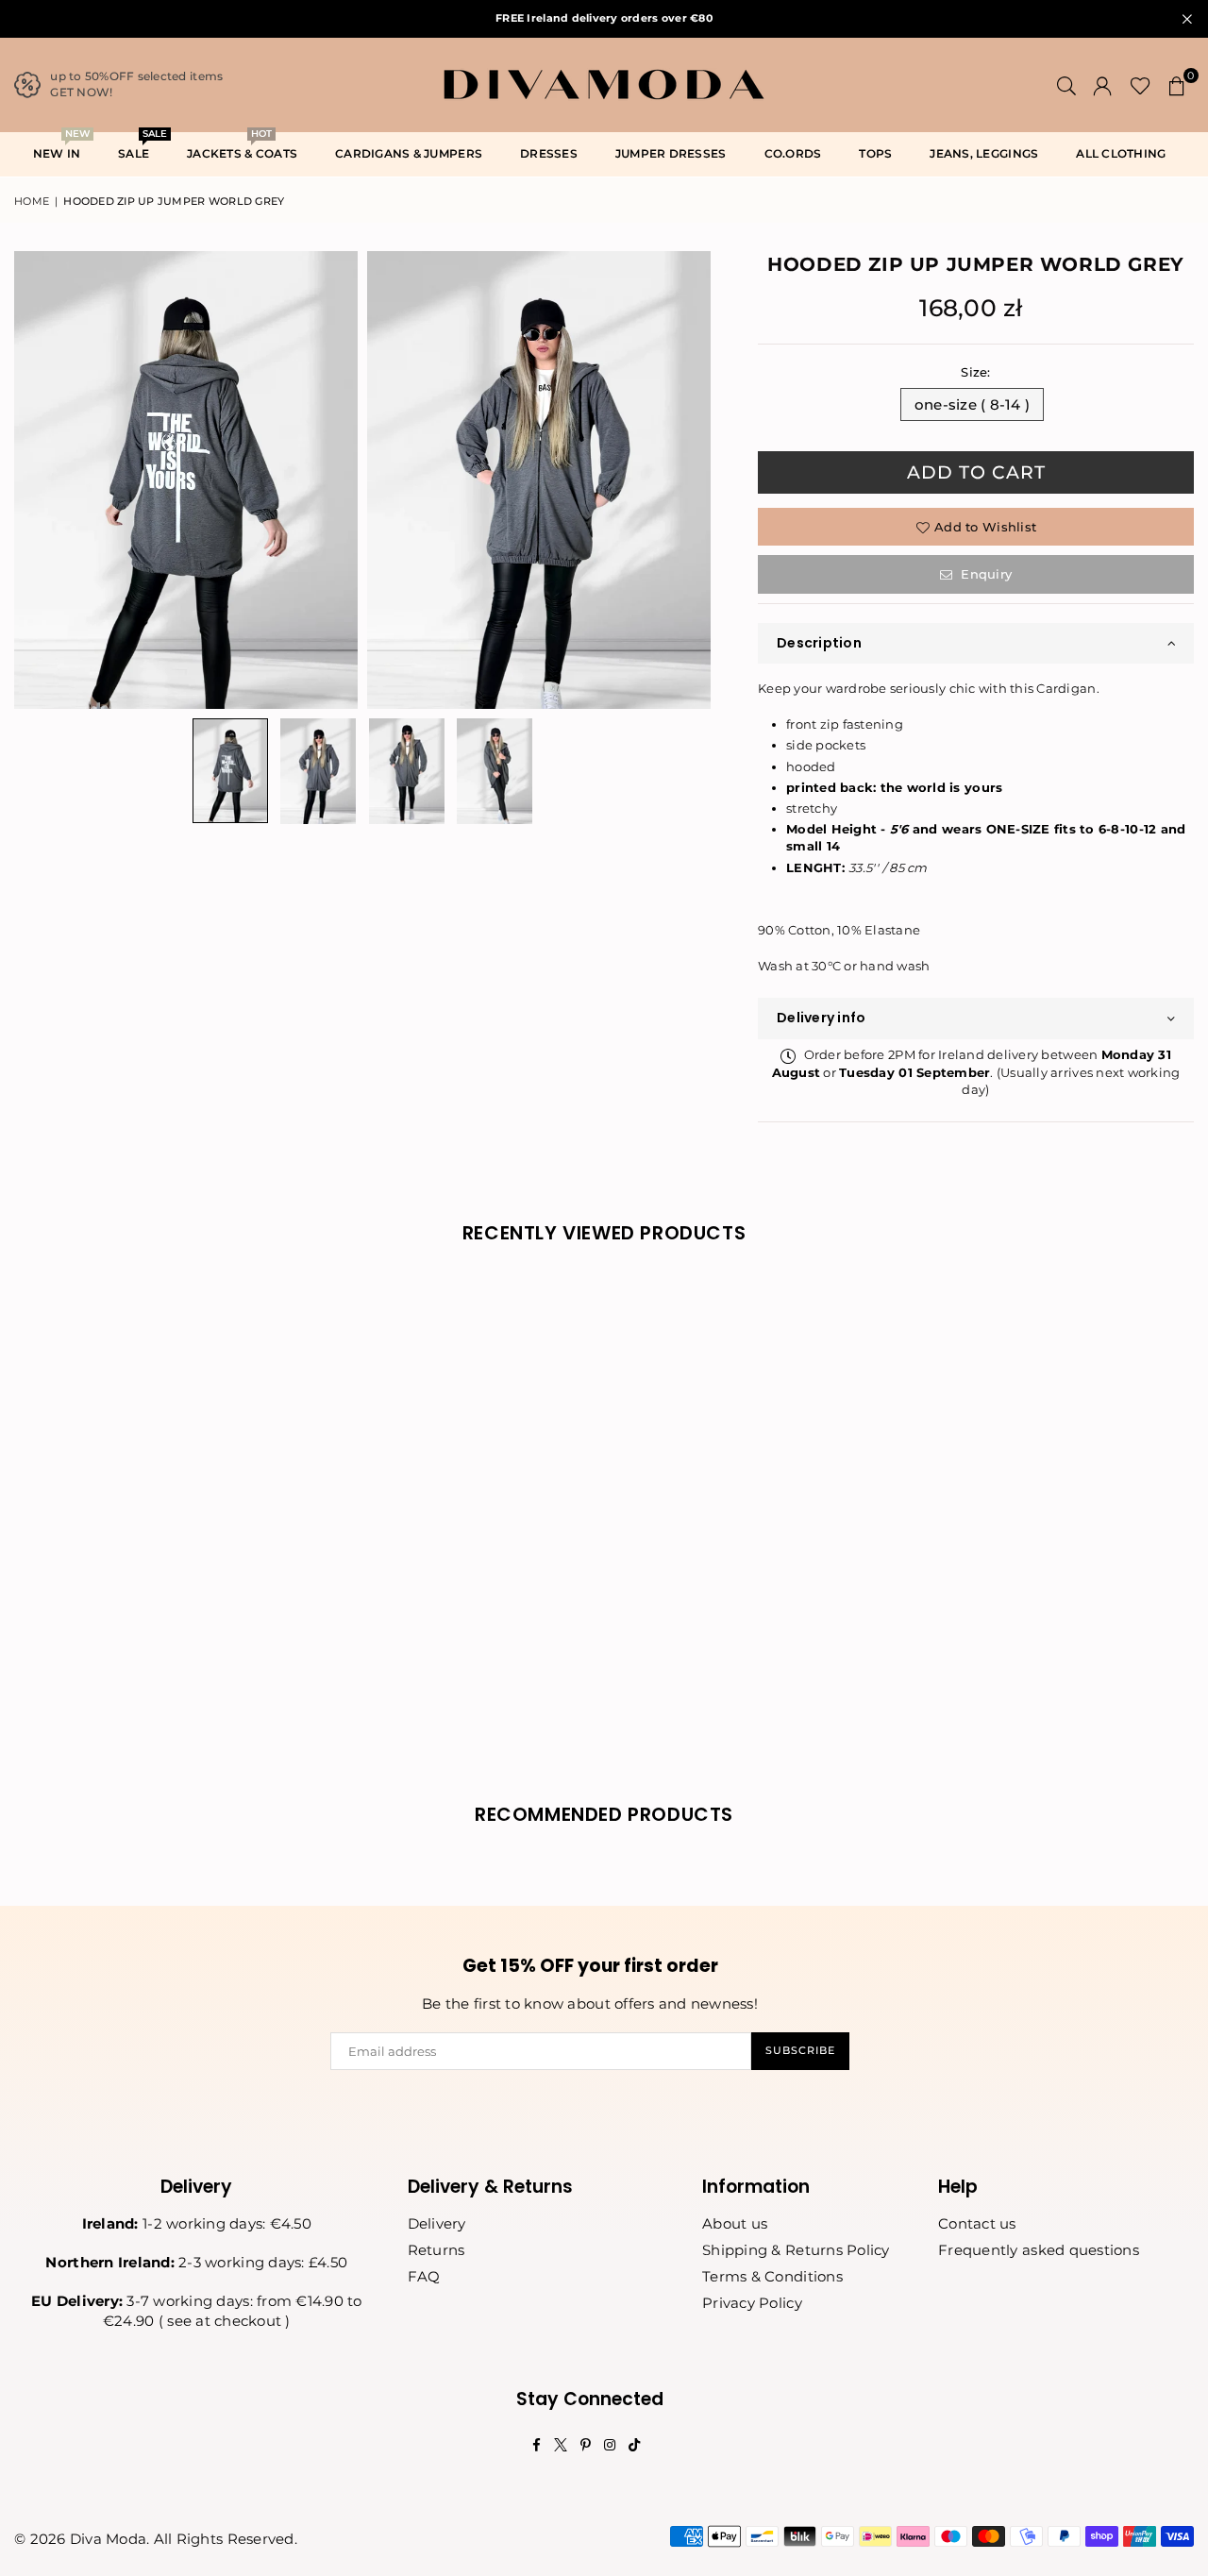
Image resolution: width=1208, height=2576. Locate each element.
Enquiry (984, 574)
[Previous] (40, 480)
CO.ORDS (793, 153)
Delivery (437, 2223)
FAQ (424, 2276)
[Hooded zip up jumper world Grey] (230, 771)
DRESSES (549, 153)
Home (32, 201)
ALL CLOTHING (1121, 153)
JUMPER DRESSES (671, 153)
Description (819, 643)
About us (735, 2223)
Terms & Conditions (772, 2276)
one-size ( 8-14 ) (972, 404)
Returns (436, 2250)
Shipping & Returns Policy (796, 2250)
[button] (1177, 85)
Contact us (977, 2223)
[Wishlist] (1141, 85)
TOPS (875, 153)
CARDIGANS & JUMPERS (409, 153)
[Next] (685, 480)
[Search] (1066, 85)
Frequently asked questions (1039, 2250)
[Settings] (1102, 85)
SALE (141, 147)
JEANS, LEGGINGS (984, 153)
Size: (975, 372)
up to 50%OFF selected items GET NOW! (136, 84)
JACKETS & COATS (242, 147)
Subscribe (800, 2050)
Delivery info (821, 1018)
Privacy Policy (752, 2303)
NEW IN (61, 147)
